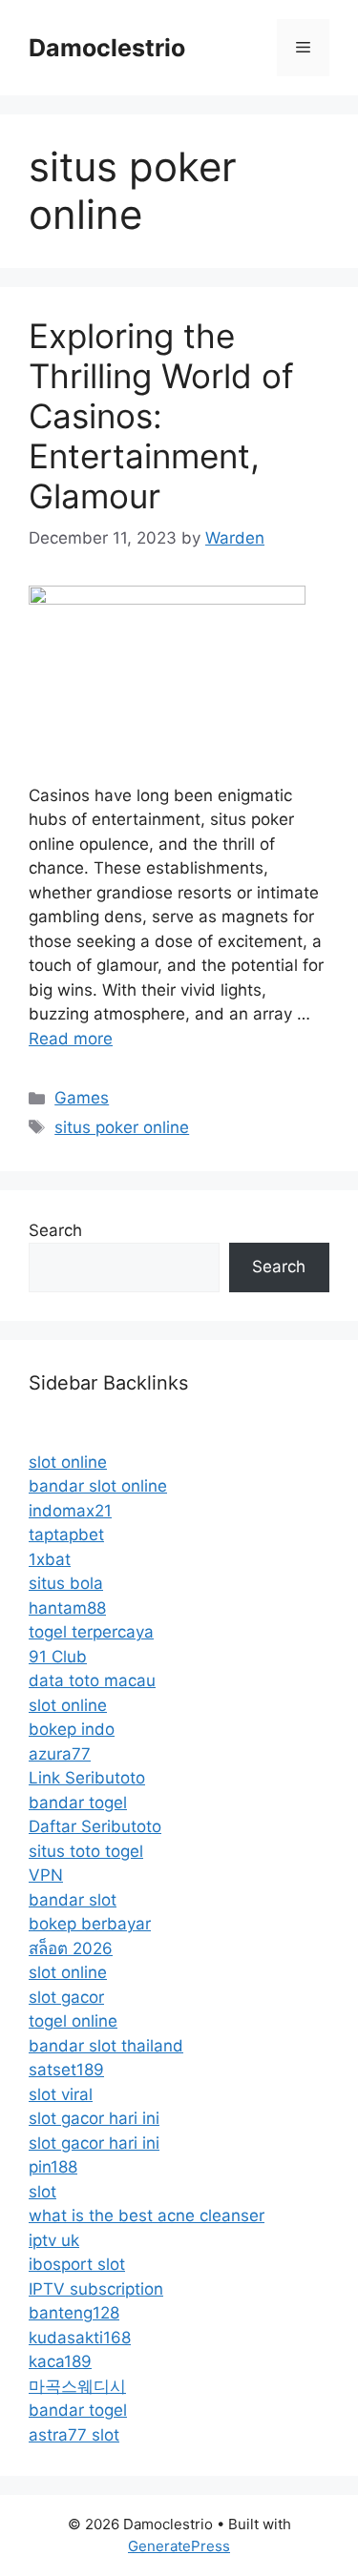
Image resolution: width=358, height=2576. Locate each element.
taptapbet (66, 1535)
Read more (71, 1039)
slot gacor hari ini (94, 2118)
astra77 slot (74, 2435)
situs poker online (122, 1127)
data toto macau (92, 1680)
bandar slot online (98, 1486)
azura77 (60, 1754)
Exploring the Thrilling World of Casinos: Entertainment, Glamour (161, 416)
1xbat (50, 1559)
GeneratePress (179, 2546)
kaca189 (60, 2361)
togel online (73, 2021)
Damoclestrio (107, 48)
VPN (46, 1875)
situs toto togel (86, 1851)
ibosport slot (77, 2264)
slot (42, 2192)
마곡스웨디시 (77, 2386)
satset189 (66, 2070)
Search (55, 1230)
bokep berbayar (90, 1924)
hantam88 (67, 1608)
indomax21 (70, 1511)
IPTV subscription (96, 2289)
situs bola (66, 1583)
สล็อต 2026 (71, 1948)
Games (82, 1098)
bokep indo (72, 1729)
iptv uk (54, 2240)
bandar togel (78, 1803)
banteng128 (74, 2313)
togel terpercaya (91, 1632)
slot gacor (66, 1997)
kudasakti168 (80, 2338)
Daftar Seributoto (95, 1826)
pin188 (53, 2167)
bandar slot (73, 1900)
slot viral (61, 2094)
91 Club (58, 1657)
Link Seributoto (87, 1778)
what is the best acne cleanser (147, 2215)
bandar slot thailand (106, 2046)
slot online (68, 1462)
